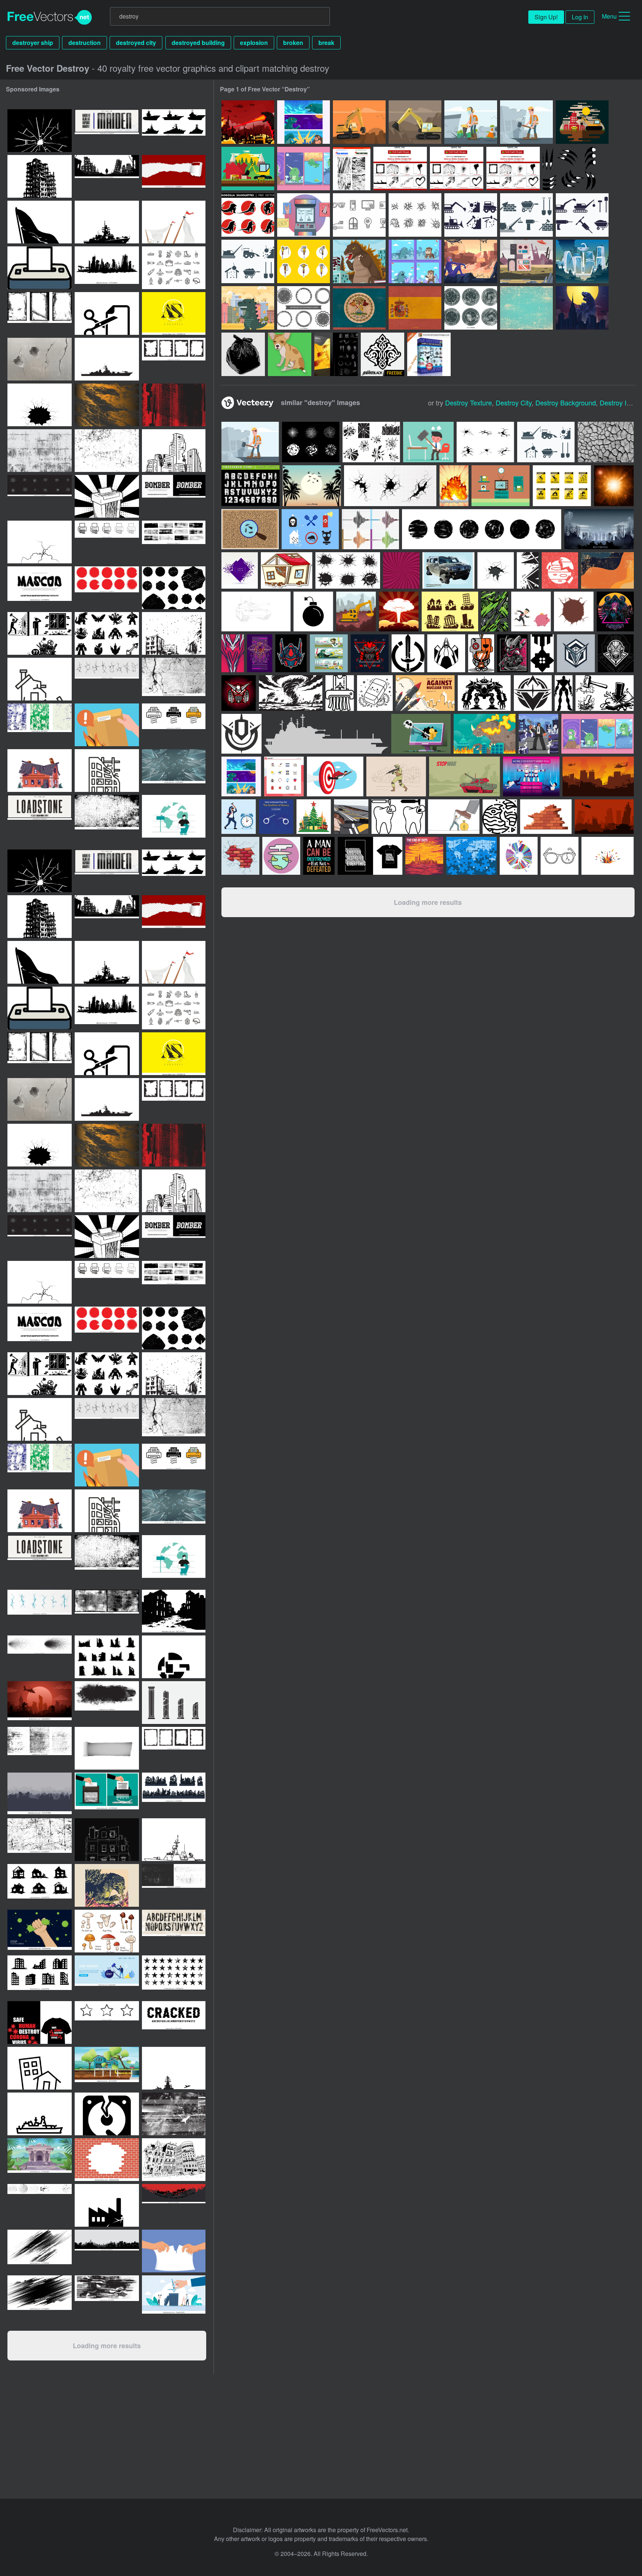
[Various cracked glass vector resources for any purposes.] (501, 486)
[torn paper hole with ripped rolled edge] (107, 1748)
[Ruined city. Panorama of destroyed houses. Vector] (107, 2251)
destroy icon (618, 402)
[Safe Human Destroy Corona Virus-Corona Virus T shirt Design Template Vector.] (40, 2022)
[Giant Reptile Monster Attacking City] (582, 308)
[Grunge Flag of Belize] (359, 308)
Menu (609, 16)
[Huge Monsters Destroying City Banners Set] (304, 122)
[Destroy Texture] (352, 169)
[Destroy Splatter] (457, 169)
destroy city (514, 402)
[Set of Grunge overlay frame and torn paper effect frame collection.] (174, 359)
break (326, 43)
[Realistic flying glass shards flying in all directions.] (174, 771)
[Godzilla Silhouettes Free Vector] (248, 215)
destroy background (566, 402)
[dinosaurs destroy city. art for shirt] (107, 1885)
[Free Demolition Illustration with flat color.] (250, 442)
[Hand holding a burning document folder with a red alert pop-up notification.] (107, 725)
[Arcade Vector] (304, 215)
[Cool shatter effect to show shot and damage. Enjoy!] (311, 442)
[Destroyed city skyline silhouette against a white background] (107, 268)
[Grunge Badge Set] (471, 308)
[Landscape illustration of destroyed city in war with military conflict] (40, 1703)
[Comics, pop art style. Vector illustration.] (401, 570)
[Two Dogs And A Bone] (290, 354)
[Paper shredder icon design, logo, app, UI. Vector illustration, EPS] (107, 542)
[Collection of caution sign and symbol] (562, 486)
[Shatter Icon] (359, 215)
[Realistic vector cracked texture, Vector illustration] (606, 442)
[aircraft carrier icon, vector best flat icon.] (174, 2068)
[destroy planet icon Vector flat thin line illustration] (174, 1657)
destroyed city (136, 43)
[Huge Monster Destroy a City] (248, 122)
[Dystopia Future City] (582, 261)
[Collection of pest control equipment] (310, 529)
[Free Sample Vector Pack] (429, 354)
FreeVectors (50, 17)
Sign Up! (546, 17)
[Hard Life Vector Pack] (243, 354)
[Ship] (326, 734)
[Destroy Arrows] (513, 169)
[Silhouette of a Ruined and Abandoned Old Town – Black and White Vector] (174, 1611)
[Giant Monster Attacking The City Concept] (359, 261)
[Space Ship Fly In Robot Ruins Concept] (526, 261)
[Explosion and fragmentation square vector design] (240, 570)
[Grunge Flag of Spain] (415, 308)
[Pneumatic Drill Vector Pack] (304, 261)
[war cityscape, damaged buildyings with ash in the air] (174, 633)
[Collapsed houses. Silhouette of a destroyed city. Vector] (40, 1794)
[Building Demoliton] (248, 169)
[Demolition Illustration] (359, 122)
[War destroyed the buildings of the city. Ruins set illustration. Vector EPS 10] (174, 1794)
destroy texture (468, 402)
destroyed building (198, 43)
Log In (580, 17)
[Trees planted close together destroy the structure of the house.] (107, 2068)
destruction (85, 43)
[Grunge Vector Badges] (304, 308)
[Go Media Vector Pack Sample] (336, 354)
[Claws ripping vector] (569, 169)
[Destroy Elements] (400, 169)
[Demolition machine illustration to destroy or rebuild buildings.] (546, 442)
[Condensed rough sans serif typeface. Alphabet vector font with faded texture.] (107, 131)
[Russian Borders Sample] (382, 354)
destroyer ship (33, 43)
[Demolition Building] (582, 122)
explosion (254, 43)
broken (293, 43)
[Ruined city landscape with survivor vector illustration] (107, 176)
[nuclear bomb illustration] (454, 486)
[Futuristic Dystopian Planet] (471, 261)
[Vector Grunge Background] (526, 308)
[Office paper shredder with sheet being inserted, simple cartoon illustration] (40, 268)
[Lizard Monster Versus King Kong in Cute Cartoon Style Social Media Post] (415, 261)
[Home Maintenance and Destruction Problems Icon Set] (40, 633)
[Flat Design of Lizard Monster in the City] (248, 308)
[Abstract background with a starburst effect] (614, 486)
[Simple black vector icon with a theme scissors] (107, 313)
